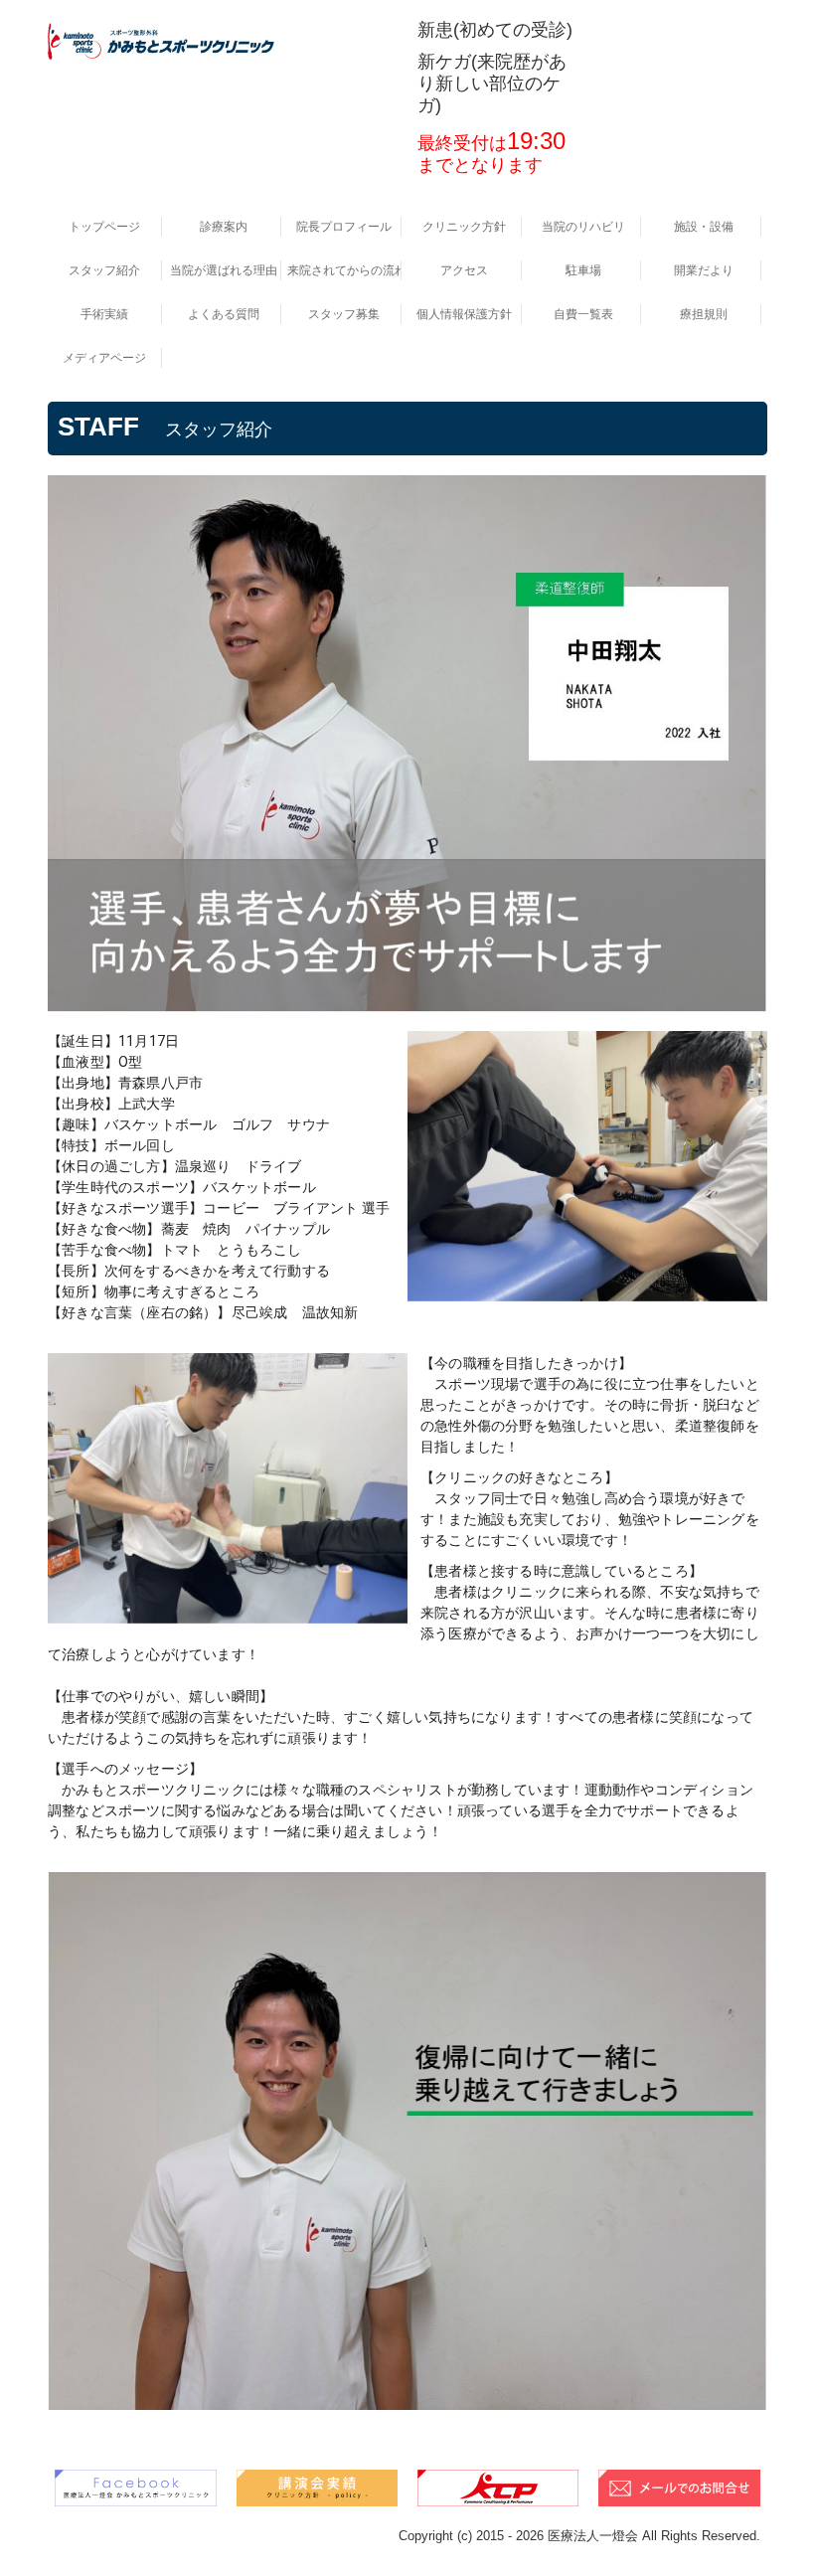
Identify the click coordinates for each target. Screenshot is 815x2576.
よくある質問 (224, 314)
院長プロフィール (344, 227)
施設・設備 (704, 227)
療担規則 (704, 314)
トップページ (104, 227)
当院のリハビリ (583, 227)
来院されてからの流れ (344, 270)
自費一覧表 (583, 314)
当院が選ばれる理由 (224, 270)
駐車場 (583, 270)
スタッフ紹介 (104, 270)
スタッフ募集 (344, 314)
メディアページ (104, 358)
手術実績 (104, 314)
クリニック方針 (464, 227)
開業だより (704, 270)
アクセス (464, 270)
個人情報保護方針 (464, 314)
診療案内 (224, 227)
